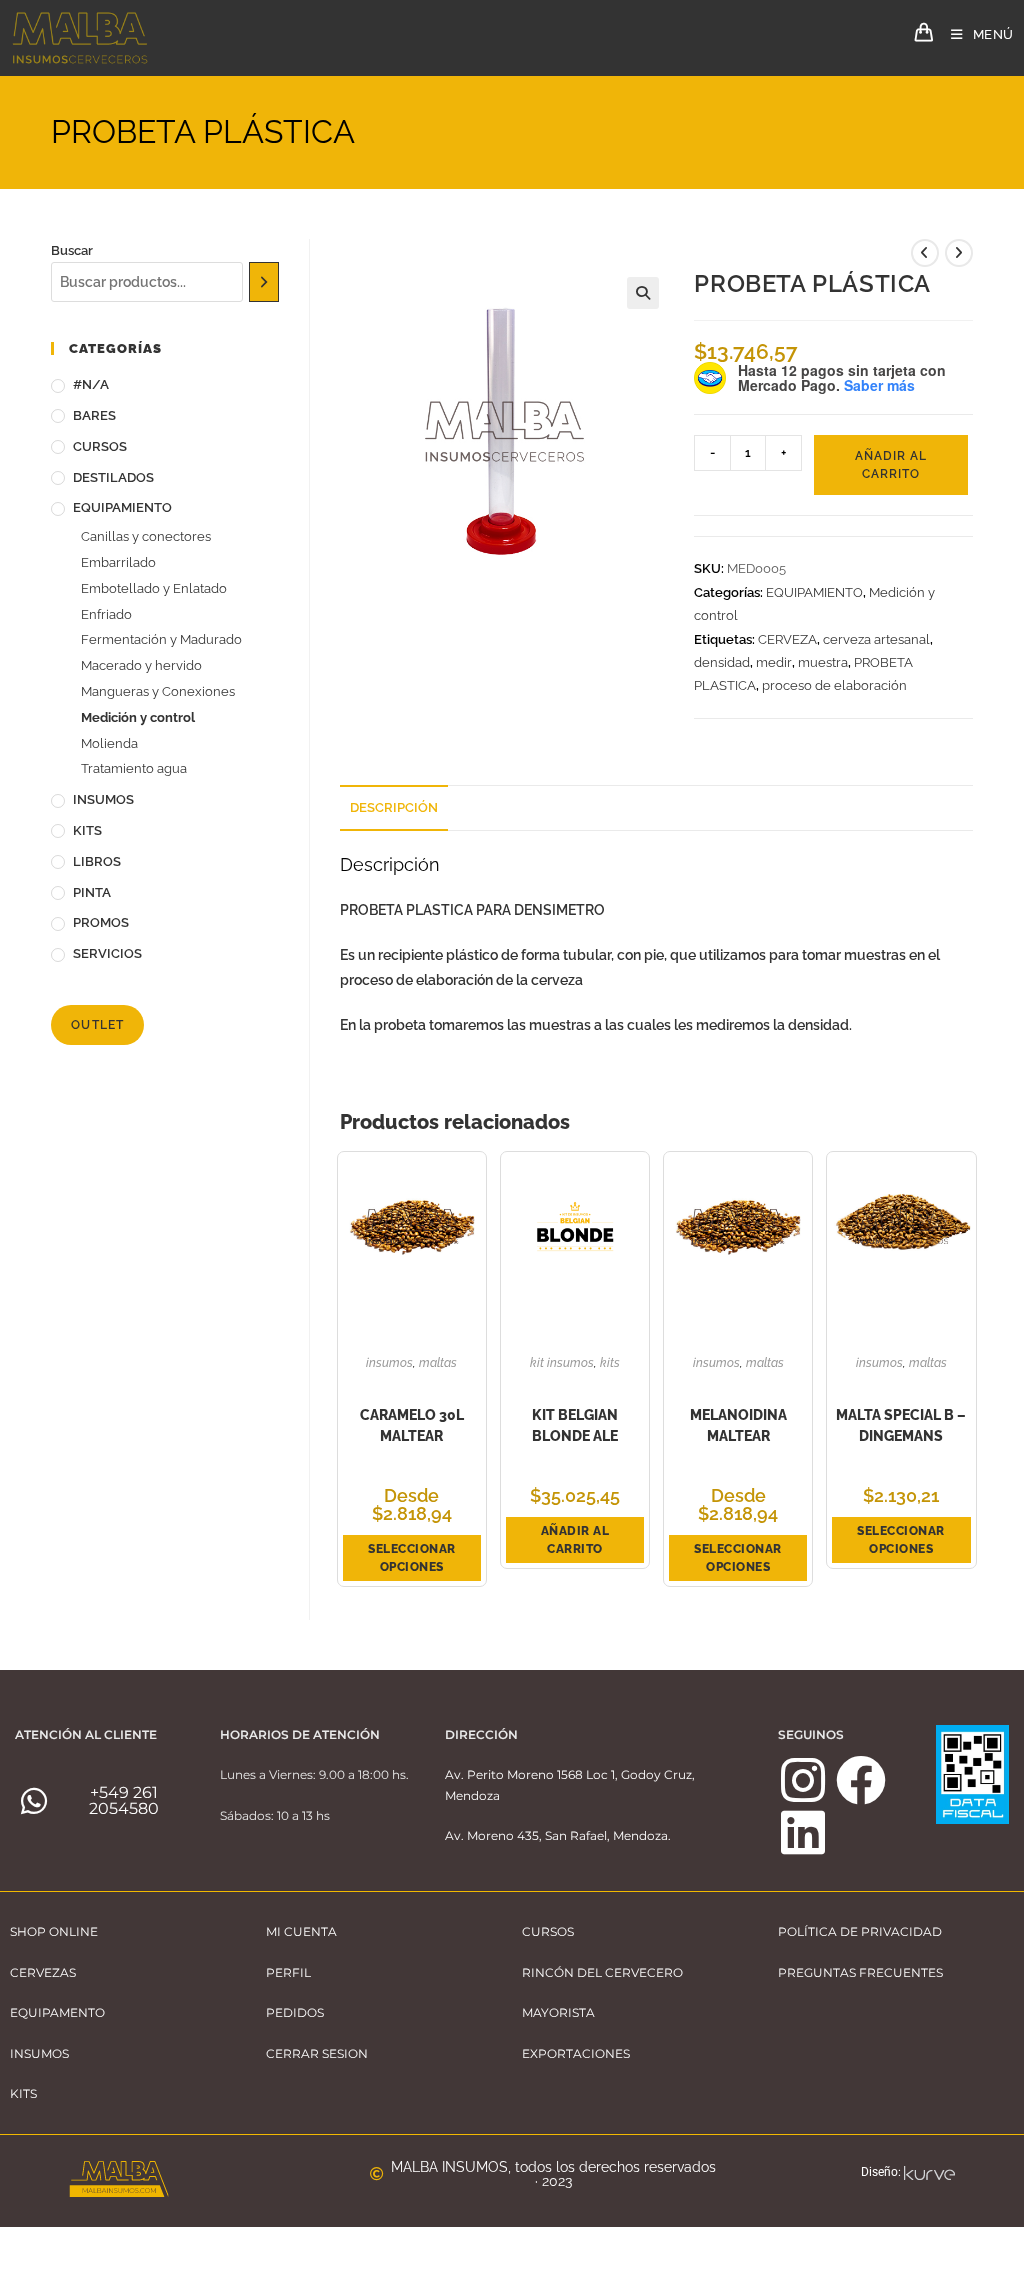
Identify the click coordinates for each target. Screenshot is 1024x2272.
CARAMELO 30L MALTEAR (412, 1425)
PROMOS (101, 922)
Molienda (109, 743)
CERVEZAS (43, 1972)
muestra (823, 662)
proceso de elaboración (834, 685)
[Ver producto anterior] (925, 253)
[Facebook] (861, 1780)
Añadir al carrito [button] (575, 1540)
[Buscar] (264, 282)
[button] (643, 293)
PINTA (92, 892)
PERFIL (288, 1972)
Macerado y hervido (141, 665)
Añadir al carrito (891, 465)
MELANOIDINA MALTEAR (738, 1425)
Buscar (72, 250)
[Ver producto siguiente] (959, 253)
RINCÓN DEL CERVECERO (602, 1972)
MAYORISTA (558, 2012)
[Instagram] (803, 1780)
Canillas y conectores (146, 536)
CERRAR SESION (317, 2053)
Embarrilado (118, 562)
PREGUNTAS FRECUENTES (860, 1972)
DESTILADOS (113, 477)
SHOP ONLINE (54, 1931)
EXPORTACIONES (576, 2053)
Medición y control (138, 717)
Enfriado (106, 614)
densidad (722, 662)
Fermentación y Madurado (161, 639)
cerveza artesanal (876, 639)
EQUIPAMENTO (57, 2012)
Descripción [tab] (394, 807)
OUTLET (97, 1025)
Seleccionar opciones (412, 1558)
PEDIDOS (295, 2012)
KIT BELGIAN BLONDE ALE (575, 1425)
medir (774, 662)
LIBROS (97, 861)
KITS (610, 1363)
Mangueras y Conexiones (158, 691)
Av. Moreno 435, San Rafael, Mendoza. (558, 1835)
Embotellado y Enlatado (154, 588)
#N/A (91, 384)
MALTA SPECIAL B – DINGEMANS (901, 1425)
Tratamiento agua (134, 768)
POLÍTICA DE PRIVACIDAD (860, 1931)
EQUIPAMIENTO (814, 592)
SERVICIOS (107, 953)
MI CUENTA (301, 1931)
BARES (94, 415)
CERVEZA (787, 639)
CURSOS (100, 446)
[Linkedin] (803, 1832)
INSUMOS (389, 1363)
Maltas (438, 1363)
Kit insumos (562, 1363)
